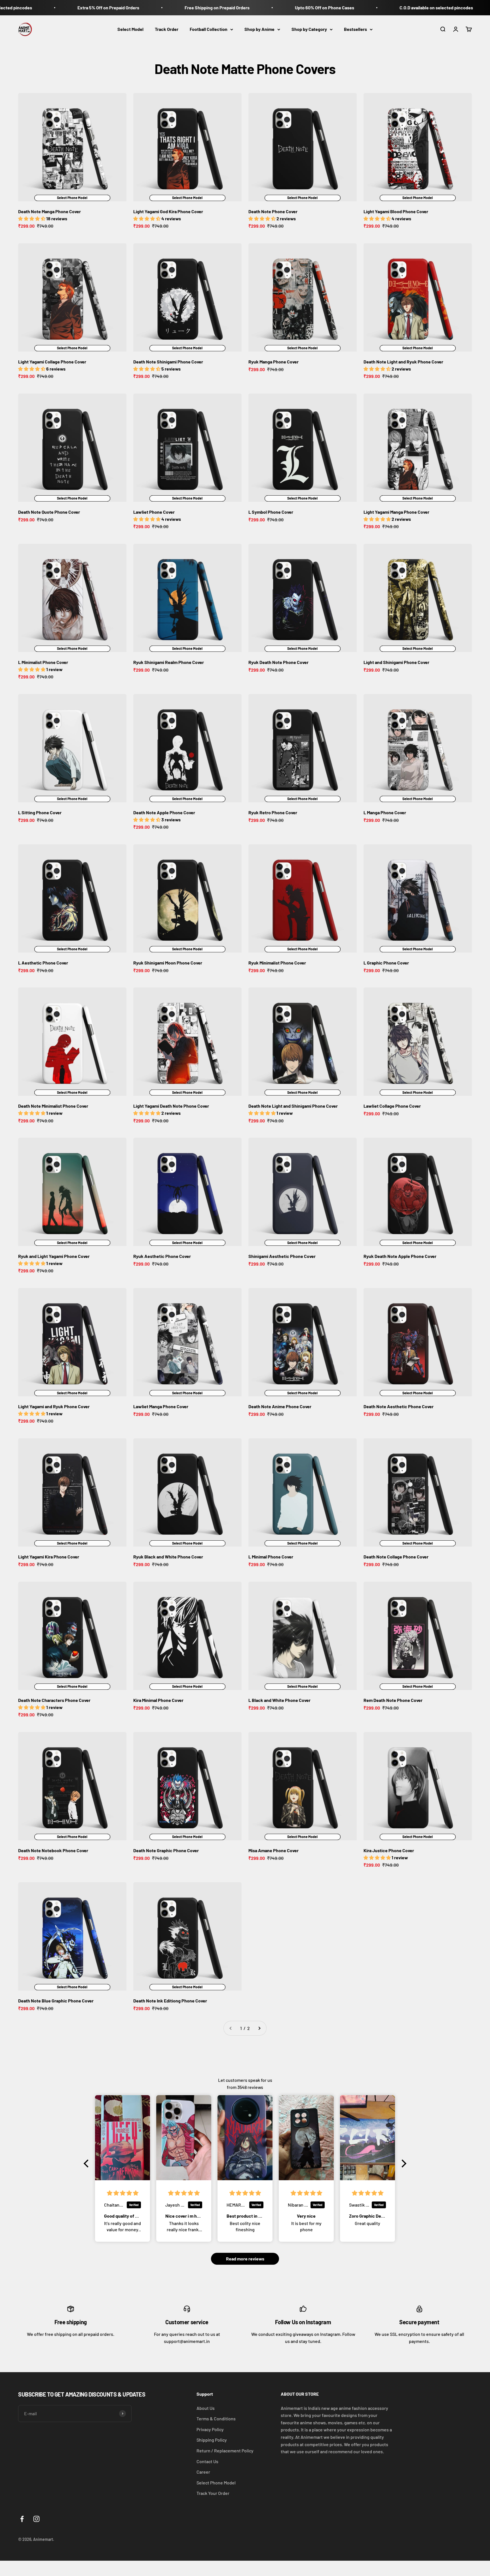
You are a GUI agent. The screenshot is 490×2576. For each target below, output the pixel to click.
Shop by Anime (259, 29)
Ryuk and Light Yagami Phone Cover (54, 1256)
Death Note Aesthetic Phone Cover (399, 1406)
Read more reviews (245, 2259)
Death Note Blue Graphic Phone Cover (56, 2001)
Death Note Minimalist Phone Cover (53, 1106)
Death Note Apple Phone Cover (164, 812)
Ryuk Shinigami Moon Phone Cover (168, 963)
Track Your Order (213, 2493)
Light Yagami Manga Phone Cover (396, 512)
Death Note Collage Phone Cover (396, 1557)
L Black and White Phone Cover (279, 1700)
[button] (88, 2163)
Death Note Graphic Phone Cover (166, 1850)
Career (203, 2472)
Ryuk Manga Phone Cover (273, 362)
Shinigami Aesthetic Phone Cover (282, 1256)
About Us (206, 2408)
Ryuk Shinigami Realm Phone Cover (169, 662)
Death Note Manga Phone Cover (49, 211)
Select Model (130, 29)
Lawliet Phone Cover (154, 512)
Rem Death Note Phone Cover (393, 1700)
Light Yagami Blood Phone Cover (396, 211)
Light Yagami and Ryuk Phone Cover (54, 1406)
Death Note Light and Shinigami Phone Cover (293, 1106)
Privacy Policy (210, 2429)
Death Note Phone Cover (273, 211)
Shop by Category (309, 29)
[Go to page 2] (259, 2028)
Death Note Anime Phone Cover (280, 1406)
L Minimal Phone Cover (271, 1557)
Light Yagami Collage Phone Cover (52, 362)
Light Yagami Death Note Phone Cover (171, 1106)
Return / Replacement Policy (225, 2451)
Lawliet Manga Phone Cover (161, 1406)
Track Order (167, 29)
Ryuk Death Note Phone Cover (278, 662)
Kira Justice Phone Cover (389, 1850)
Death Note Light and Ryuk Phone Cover (403, 362)
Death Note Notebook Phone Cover (53, 1850)
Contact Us (207, 2461)
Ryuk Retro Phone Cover (273, 812)
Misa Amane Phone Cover (273, 1850)
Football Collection (209, 29)
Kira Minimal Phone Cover (158, 1700)
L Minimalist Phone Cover (43, 662)
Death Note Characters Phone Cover (54, 1700)
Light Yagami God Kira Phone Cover (168, 211)
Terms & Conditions (216, 2419)
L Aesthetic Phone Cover (43, 963)
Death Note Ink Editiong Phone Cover (170, 2001)
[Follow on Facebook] (22, 2519)
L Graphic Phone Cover (386, 963)
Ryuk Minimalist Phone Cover (277, 963)
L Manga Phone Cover (385, 812)
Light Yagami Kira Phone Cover (49, 1557)
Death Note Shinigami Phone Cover (168, 362)
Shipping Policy (212, 2440)
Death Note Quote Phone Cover (49, 512)
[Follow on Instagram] (36, 2519)
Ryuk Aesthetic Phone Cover (162, 1256)
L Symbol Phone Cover (271, 512)
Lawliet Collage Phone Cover (392, 1106)
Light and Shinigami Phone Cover (396, 662)
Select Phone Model (216, 2483)
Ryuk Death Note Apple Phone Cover (400, 1256)
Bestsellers (355, 29)
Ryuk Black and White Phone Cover (168, 1557)
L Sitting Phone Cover (40, 812)
